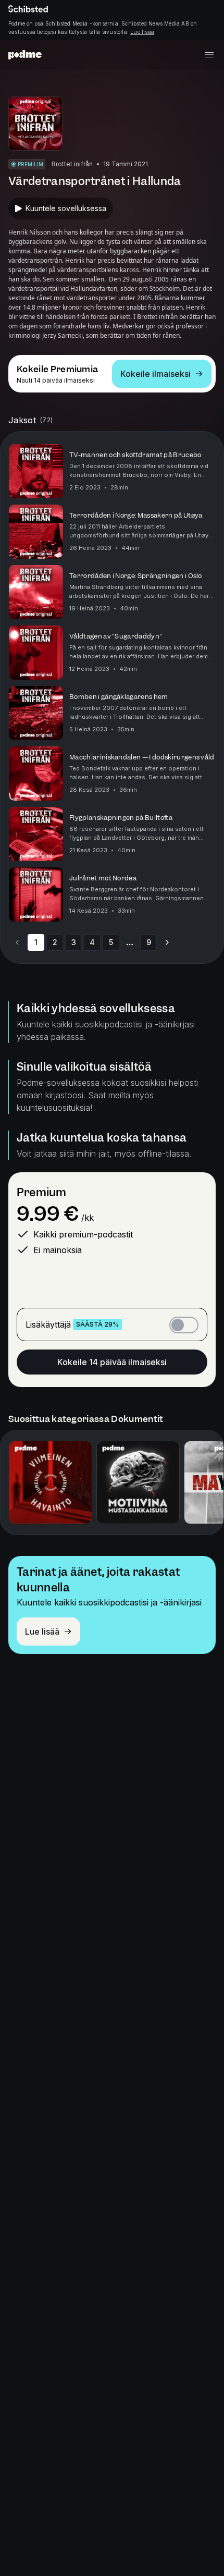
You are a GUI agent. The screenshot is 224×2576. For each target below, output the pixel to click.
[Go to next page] (167, 942)
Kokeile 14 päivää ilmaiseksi (112, 1362)
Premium (41, 1192)
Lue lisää (142, 32)
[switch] (184, 1325)
